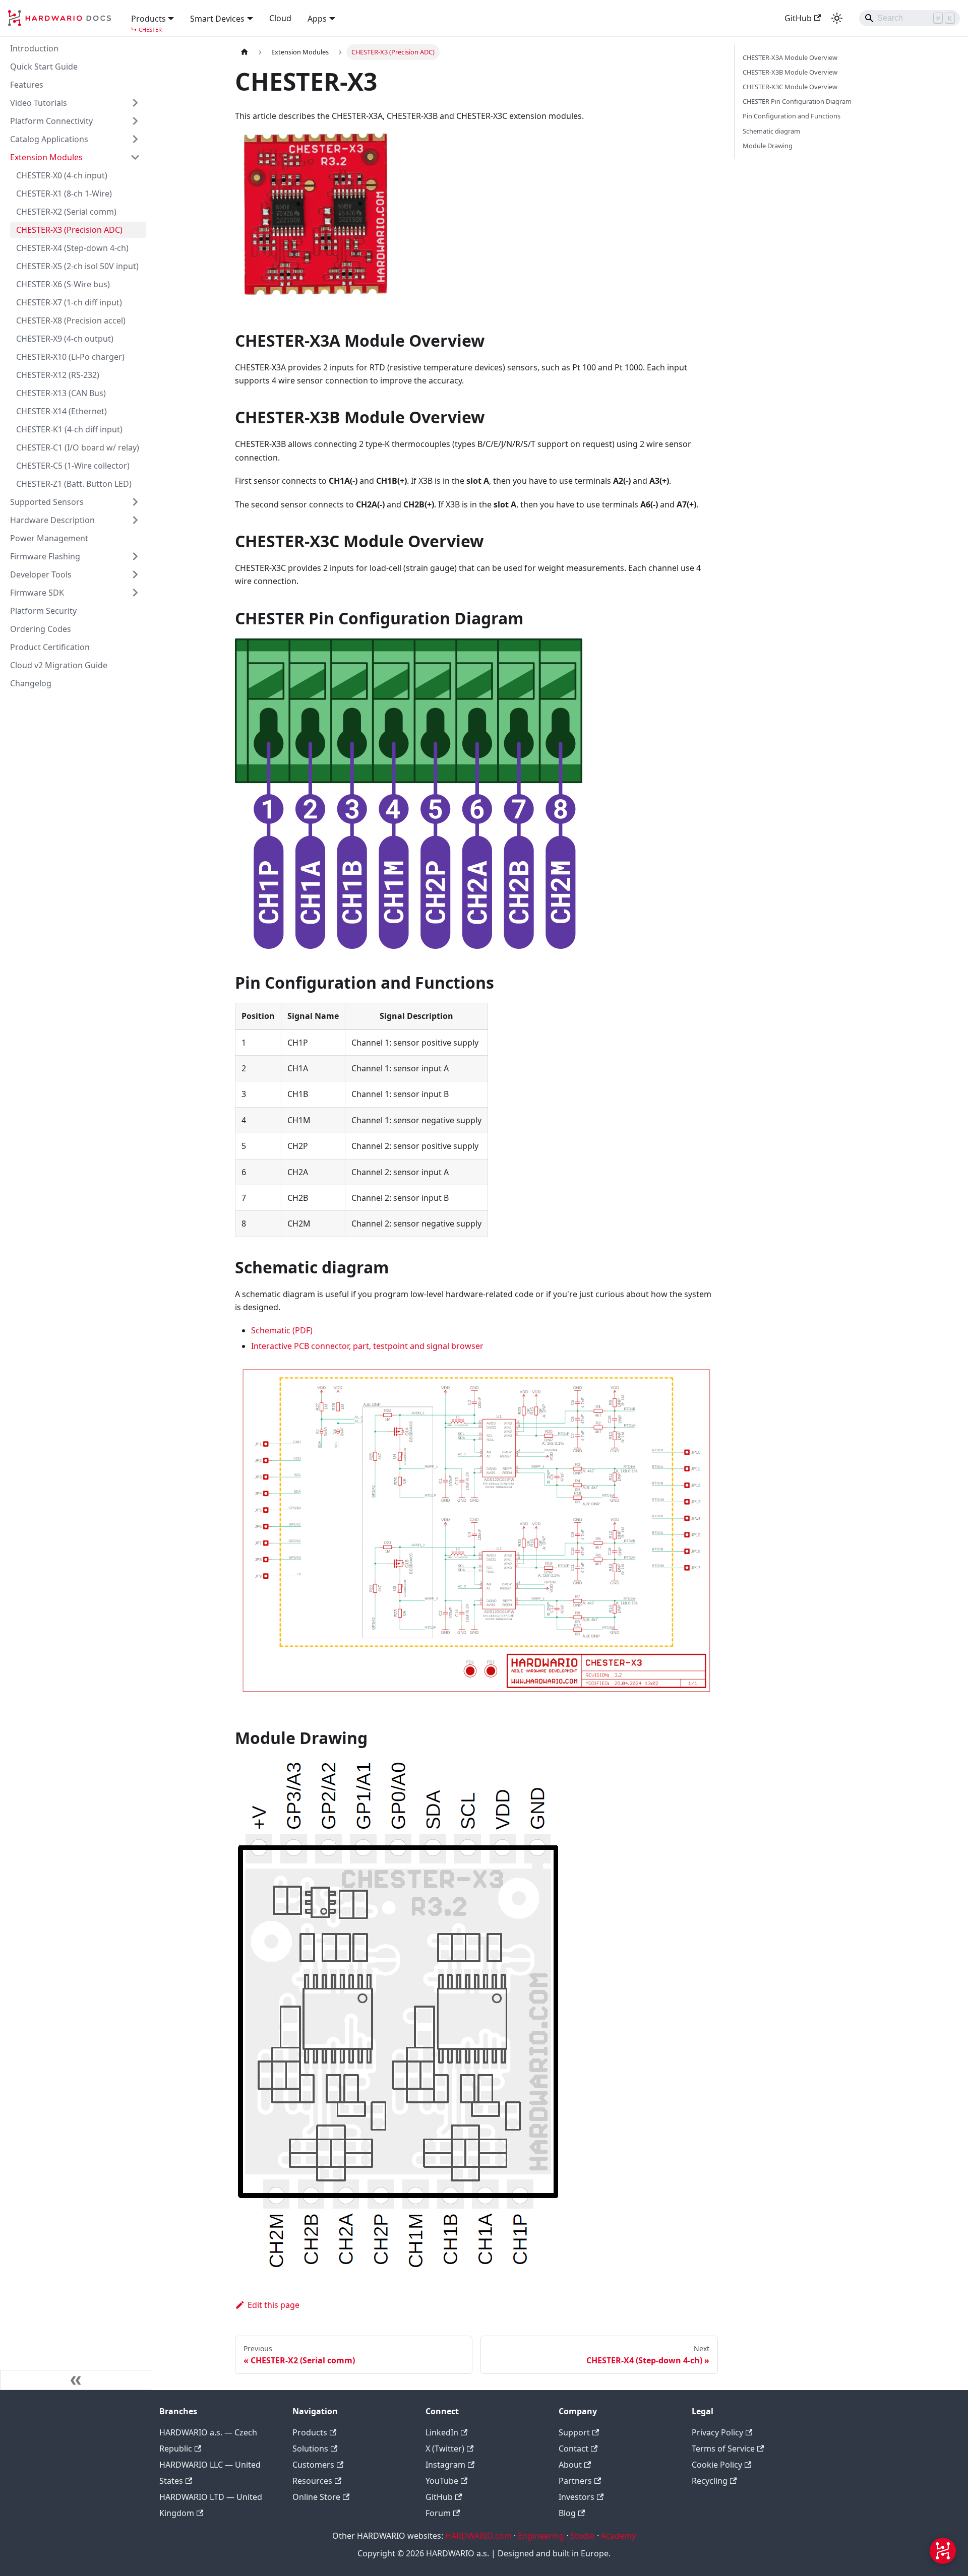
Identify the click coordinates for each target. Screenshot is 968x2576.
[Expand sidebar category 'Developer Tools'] (135, 574)
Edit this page (274, 2305)
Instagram (445, 2465)
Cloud (280, 18)
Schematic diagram (771, 131)
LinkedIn (442, 2432)
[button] (153, 18)
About (570, 2465)
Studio (583, 2536)
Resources (312, 2481)
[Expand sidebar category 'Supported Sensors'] (135, 502)
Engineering (541, 2536)
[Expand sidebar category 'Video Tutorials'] (135, 103)
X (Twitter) (445, 2449)
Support (574, 2432)
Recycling (710, 2481)
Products (310, 2432)
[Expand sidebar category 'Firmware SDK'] (135, 593)
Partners (575, 2481)
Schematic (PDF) (282, 1330)
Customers (313, 2465)
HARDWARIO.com (478, 2536)
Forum (438, 2513)
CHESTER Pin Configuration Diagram (797, 101)
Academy (618, 2536)
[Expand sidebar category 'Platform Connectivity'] (135, 121)
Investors (577, 2497)
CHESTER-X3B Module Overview (790, 72)
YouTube (442, 2481)
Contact (573, 2449)
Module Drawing (768, 146)
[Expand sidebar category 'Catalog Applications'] (135, 139)
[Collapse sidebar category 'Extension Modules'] (135, 157)
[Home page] (245, 52)
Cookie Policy (717, 2465)
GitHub (798, 18)
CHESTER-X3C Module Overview (790, 87)
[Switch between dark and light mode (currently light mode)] (837, 18)
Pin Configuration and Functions (792, 116)
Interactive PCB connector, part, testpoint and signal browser (367, 1346)
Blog (567, 2513)
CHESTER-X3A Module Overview (790, 57)
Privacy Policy (717, 2432)
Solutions (310, 2449)
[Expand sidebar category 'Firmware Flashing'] (135, 556)
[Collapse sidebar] (76, 2380)
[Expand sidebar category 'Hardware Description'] (135, 520)
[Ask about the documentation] (943, 2551)
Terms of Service (723, 2449)
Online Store (316, 2497)
